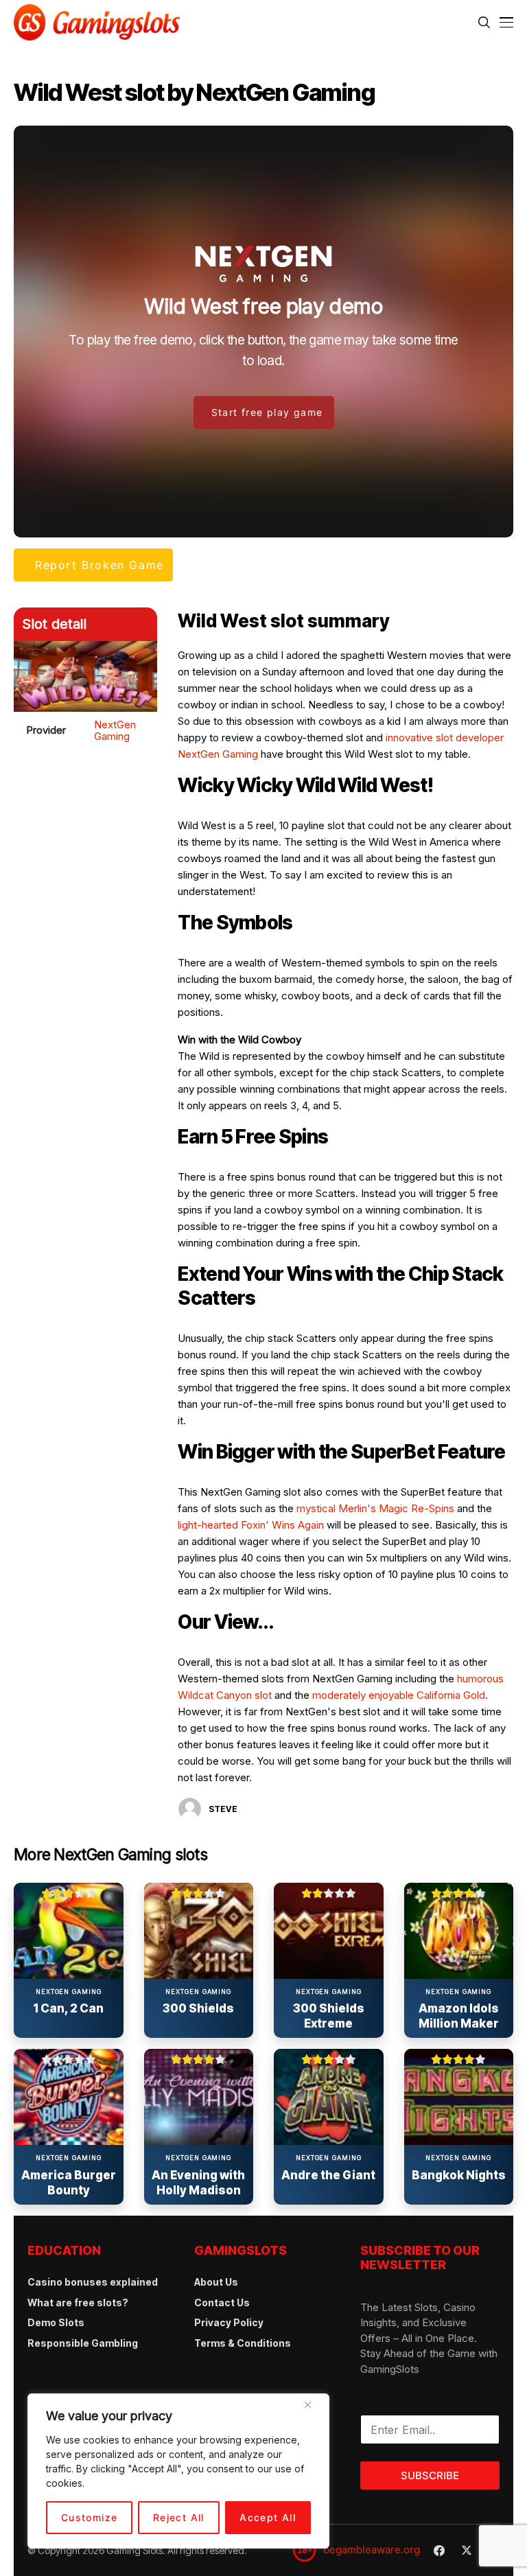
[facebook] (439, 2551)
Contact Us (222, 2302)
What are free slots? (78, 2302)
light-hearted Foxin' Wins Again (251, 1525)
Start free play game (267, 412)
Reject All (179, 2517)
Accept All (268, 2517)
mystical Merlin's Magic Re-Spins (375, 1508)
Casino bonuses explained (93, 2282)
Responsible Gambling (83, 2343)
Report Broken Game (99, 565)
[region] (178, 2471)
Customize (90, 2517)
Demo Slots (56, 2322)
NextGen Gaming (115, 730)
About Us (216, 2282)
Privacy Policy (229, 2322)
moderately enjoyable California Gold (399, 1695)
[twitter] (467, 2550)
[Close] (313, 2410)
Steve (223, 1809)
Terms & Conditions (243, 2343)
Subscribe (430, 2475)
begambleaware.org (372, 2550)
